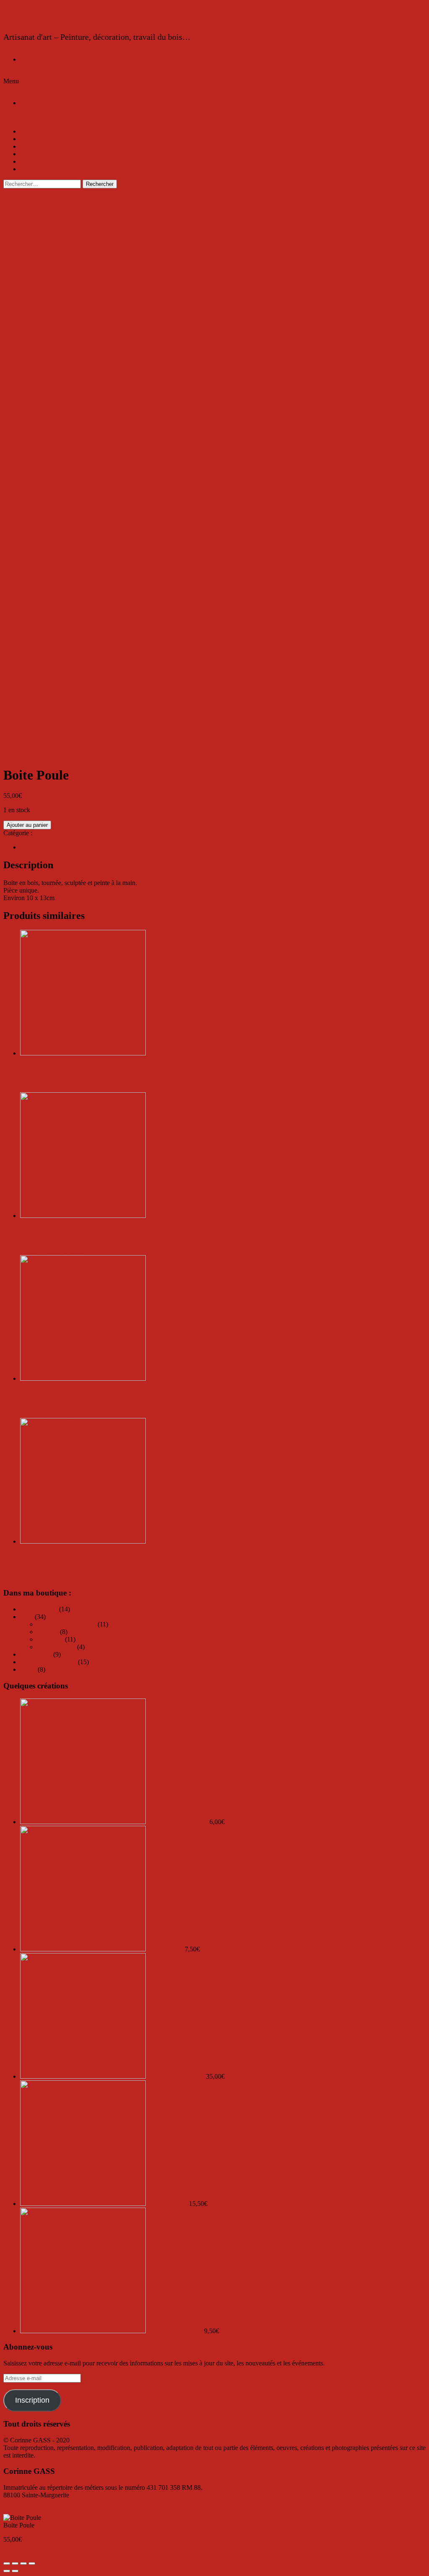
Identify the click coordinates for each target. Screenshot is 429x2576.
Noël (27, 1617)
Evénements (36, 161)
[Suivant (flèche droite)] (15, 2571)
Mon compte (20, 73)
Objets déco (36, 1654)
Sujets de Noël (56, 1647)
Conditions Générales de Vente (44, 2503)
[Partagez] (15, 2563)
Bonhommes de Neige (66, 1624)
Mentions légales (26, 2510)
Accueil (30, 131)
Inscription (32, 2400)
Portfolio (32, 146)
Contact (30, 169)
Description (35, 847)
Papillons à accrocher (48, 1662)
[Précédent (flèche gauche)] (7, 2571)
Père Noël (50, 1639)
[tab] (223, 847)
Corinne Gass (85, 18)
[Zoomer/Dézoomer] (32, 2563)
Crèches (48, 1632)
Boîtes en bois (53, 833)
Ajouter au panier (27, 825)
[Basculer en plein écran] (23, 2563)
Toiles (28, 1669)
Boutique (32, 154)
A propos (32, 139)
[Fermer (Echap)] (7, 2563)
